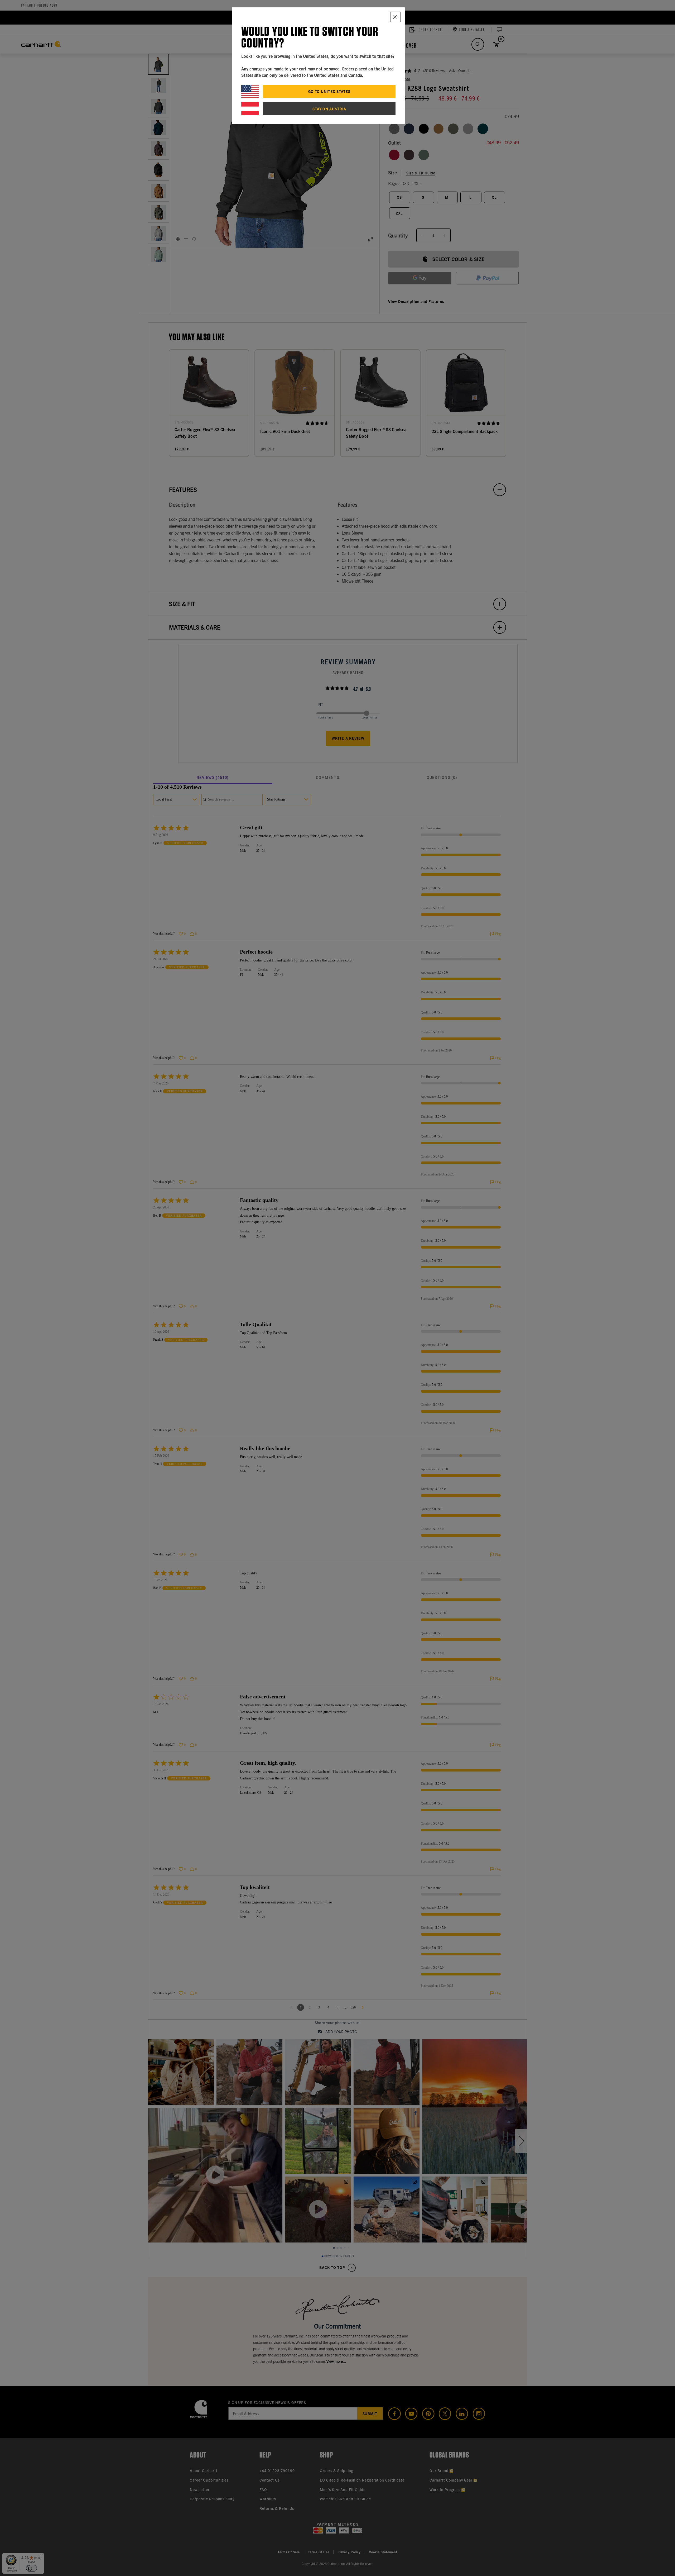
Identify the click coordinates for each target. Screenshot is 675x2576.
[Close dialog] (395, 17)
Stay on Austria (329, 109)
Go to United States (329, 91)
